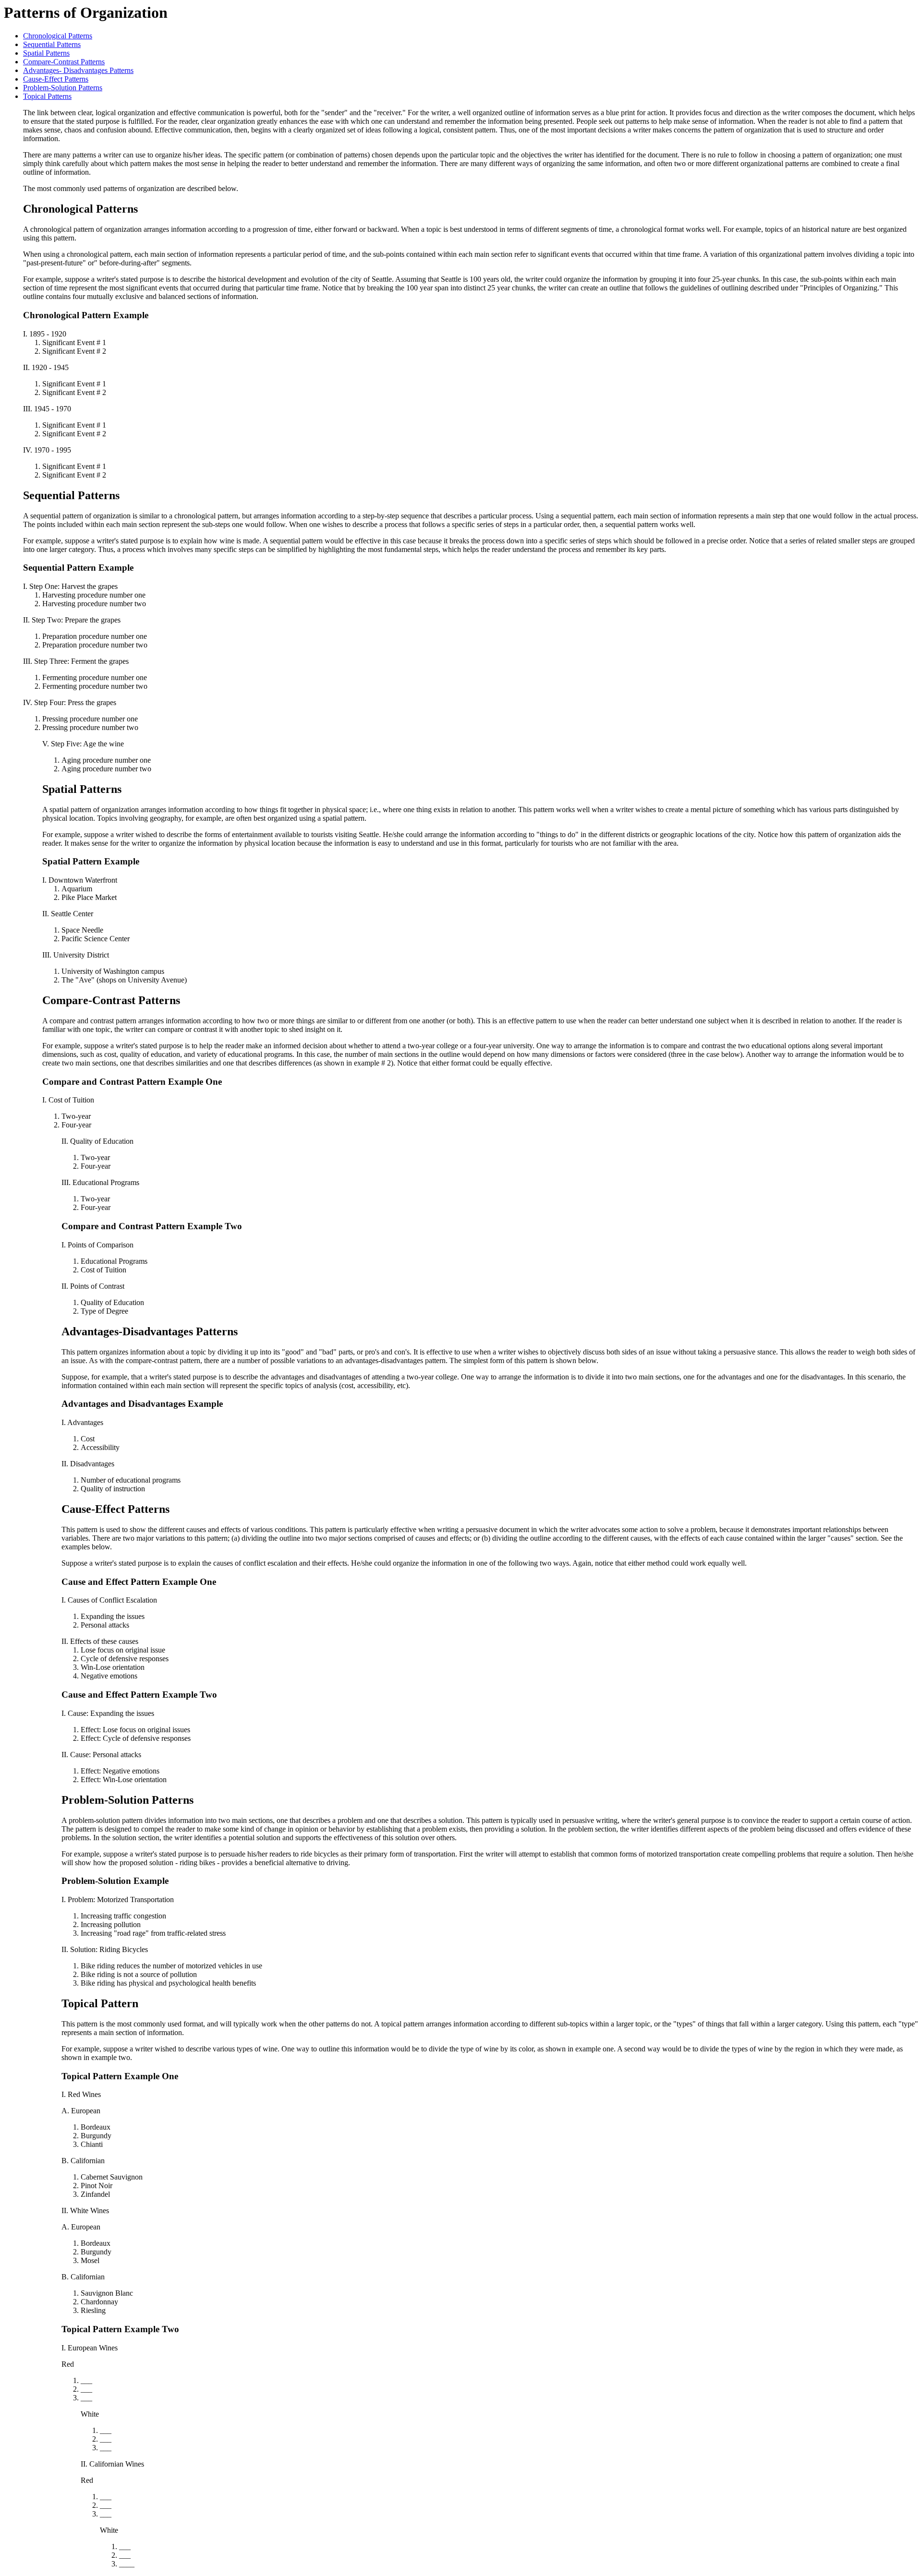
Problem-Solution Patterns (63, 88)
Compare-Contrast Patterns (64, 62)
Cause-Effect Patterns (56, 79)
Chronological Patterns (58, 36)
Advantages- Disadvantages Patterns (78, 70)
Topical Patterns (47, 96)
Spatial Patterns (46, 53)
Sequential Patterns (52, 44)
